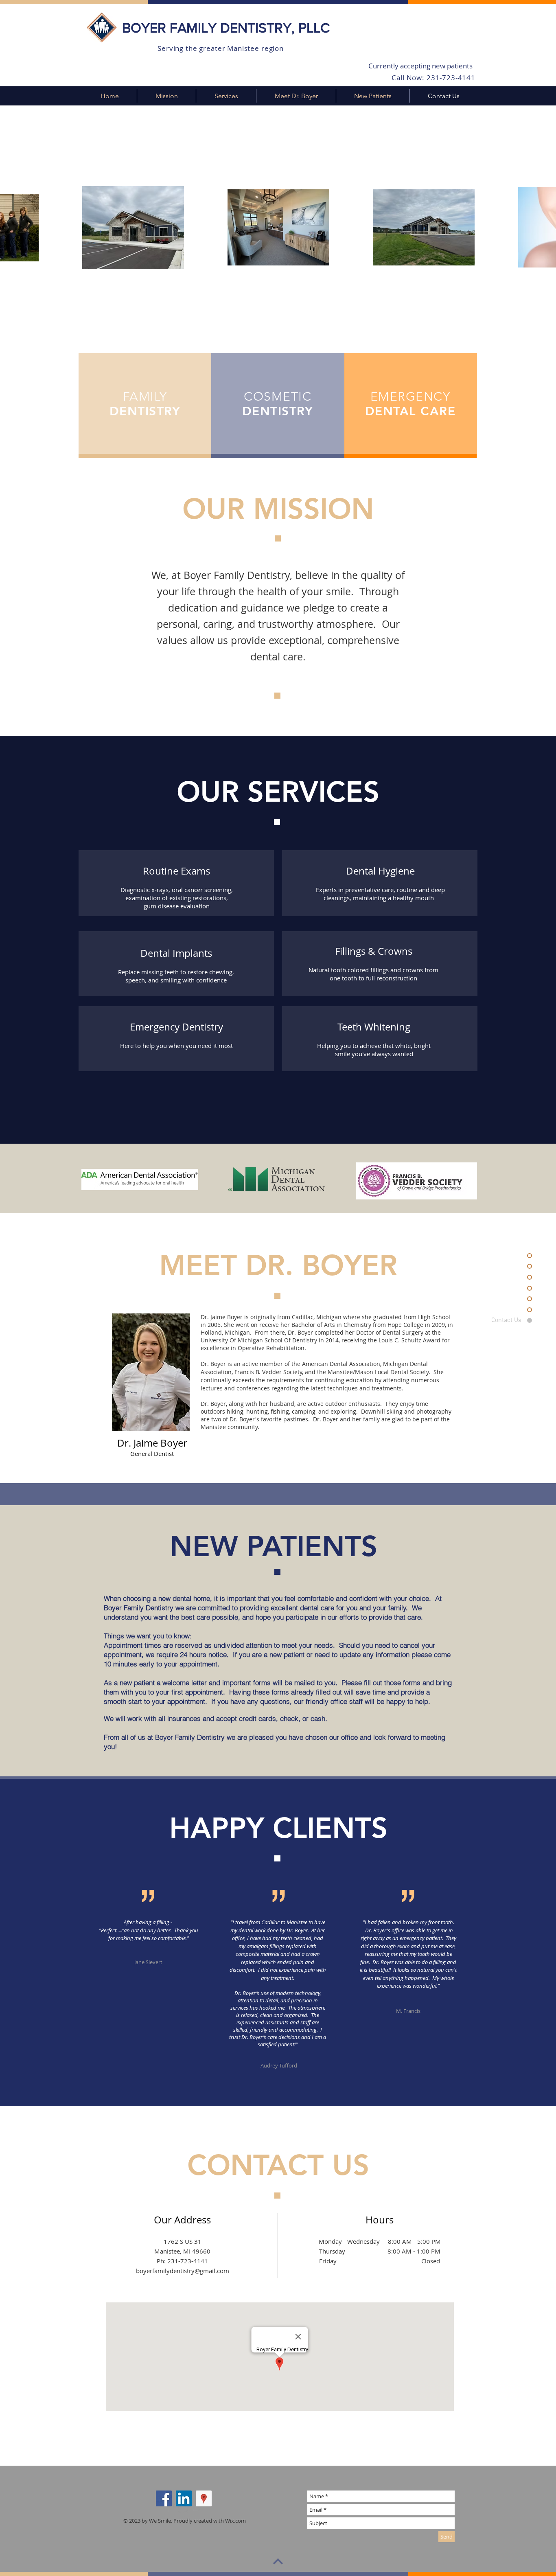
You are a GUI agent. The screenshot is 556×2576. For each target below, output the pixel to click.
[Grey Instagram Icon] (196, 2507)
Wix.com (235, 2521)
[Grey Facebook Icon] (170, 2507)
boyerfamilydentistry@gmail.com (183, 2271)
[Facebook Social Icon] (164, 2498)
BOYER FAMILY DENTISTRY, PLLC (226, 28)
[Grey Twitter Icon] (183, 2507)
